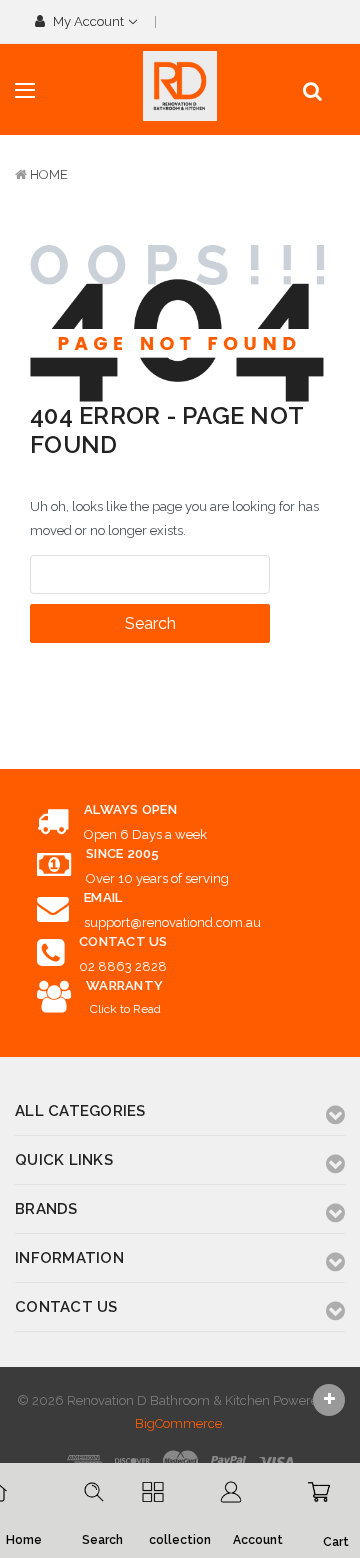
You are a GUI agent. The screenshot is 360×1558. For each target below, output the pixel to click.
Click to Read (125, 1009)
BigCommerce (178, 1423)
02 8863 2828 (123, 966)
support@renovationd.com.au (172, 922)
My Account (88, 21)
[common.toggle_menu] (25, 91)
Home (49, 174)
